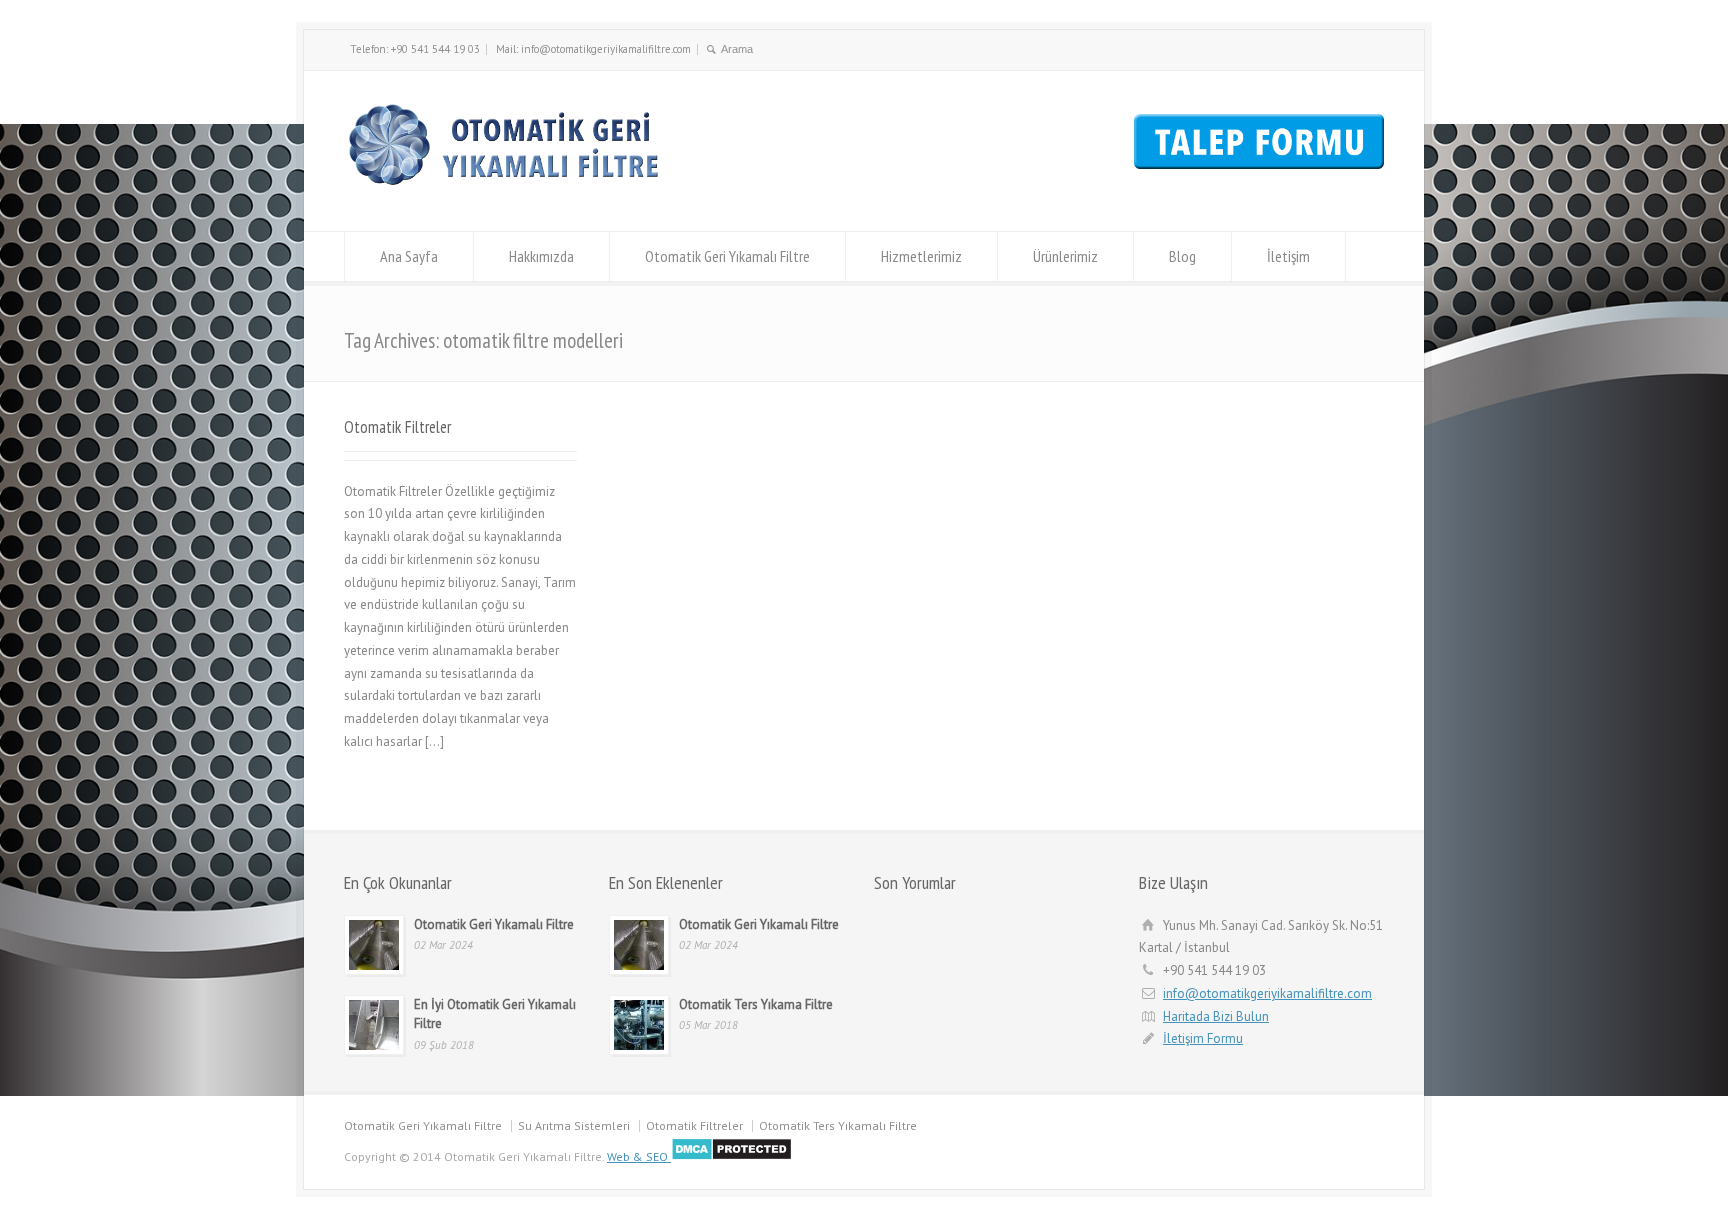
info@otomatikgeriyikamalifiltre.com (1267, 993)
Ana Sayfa (409, 256)
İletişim (1288, 256)
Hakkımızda (541, 256)
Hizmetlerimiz (921, 256)
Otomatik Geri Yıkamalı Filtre (727, 256)
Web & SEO (637, 1156)
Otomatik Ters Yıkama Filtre (756, 1004)
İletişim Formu (1203, 1038)
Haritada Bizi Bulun (1216, 1016)
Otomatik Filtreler (397, 427)
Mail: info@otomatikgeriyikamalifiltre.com (593, 49)
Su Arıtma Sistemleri (574, 1125)
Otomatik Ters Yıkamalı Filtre (838, 1125)
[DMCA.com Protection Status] (730, 1156)
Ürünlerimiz (1065, 256)
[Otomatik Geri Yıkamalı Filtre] (510, 194)
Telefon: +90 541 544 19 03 (415, 49)
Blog (1182, 256)
